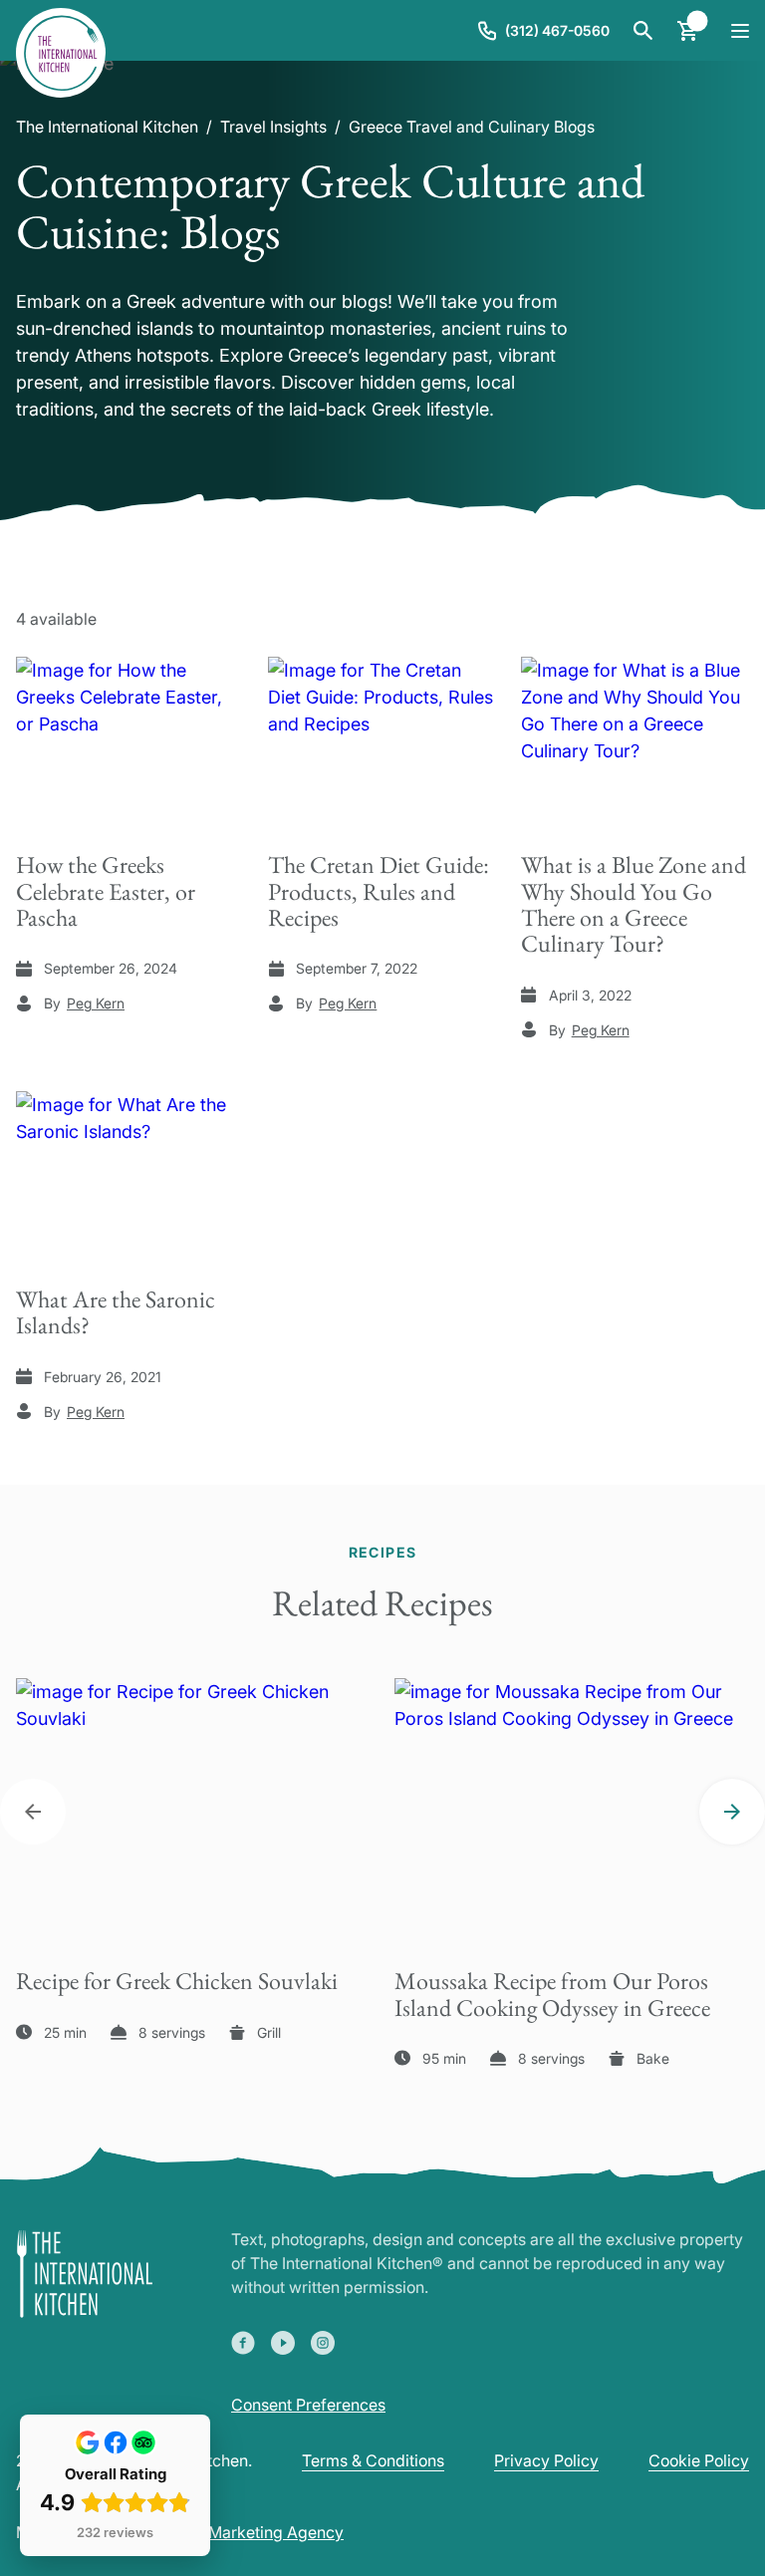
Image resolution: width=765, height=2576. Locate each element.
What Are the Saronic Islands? (116, 1312)
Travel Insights (273, 127)
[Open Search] (643, 31)
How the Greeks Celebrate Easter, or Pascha (106, 891)
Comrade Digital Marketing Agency (214, 2532)
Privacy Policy (546, 2460)
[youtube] (283, 2343)
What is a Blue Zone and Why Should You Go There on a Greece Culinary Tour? (634, 904)
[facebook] (243, 2343)
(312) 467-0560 (557, 30)
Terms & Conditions (373, 2460)
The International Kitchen (107, 127)
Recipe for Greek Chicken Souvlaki (177, 1981)
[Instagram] (323, 2343)
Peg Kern (96, 1003)
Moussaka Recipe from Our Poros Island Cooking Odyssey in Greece (552, 1994)
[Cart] (687, 31)
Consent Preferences (308, 2405)
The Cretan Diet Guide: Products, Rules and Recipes (379, 891)
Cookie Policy (699, 2460)
